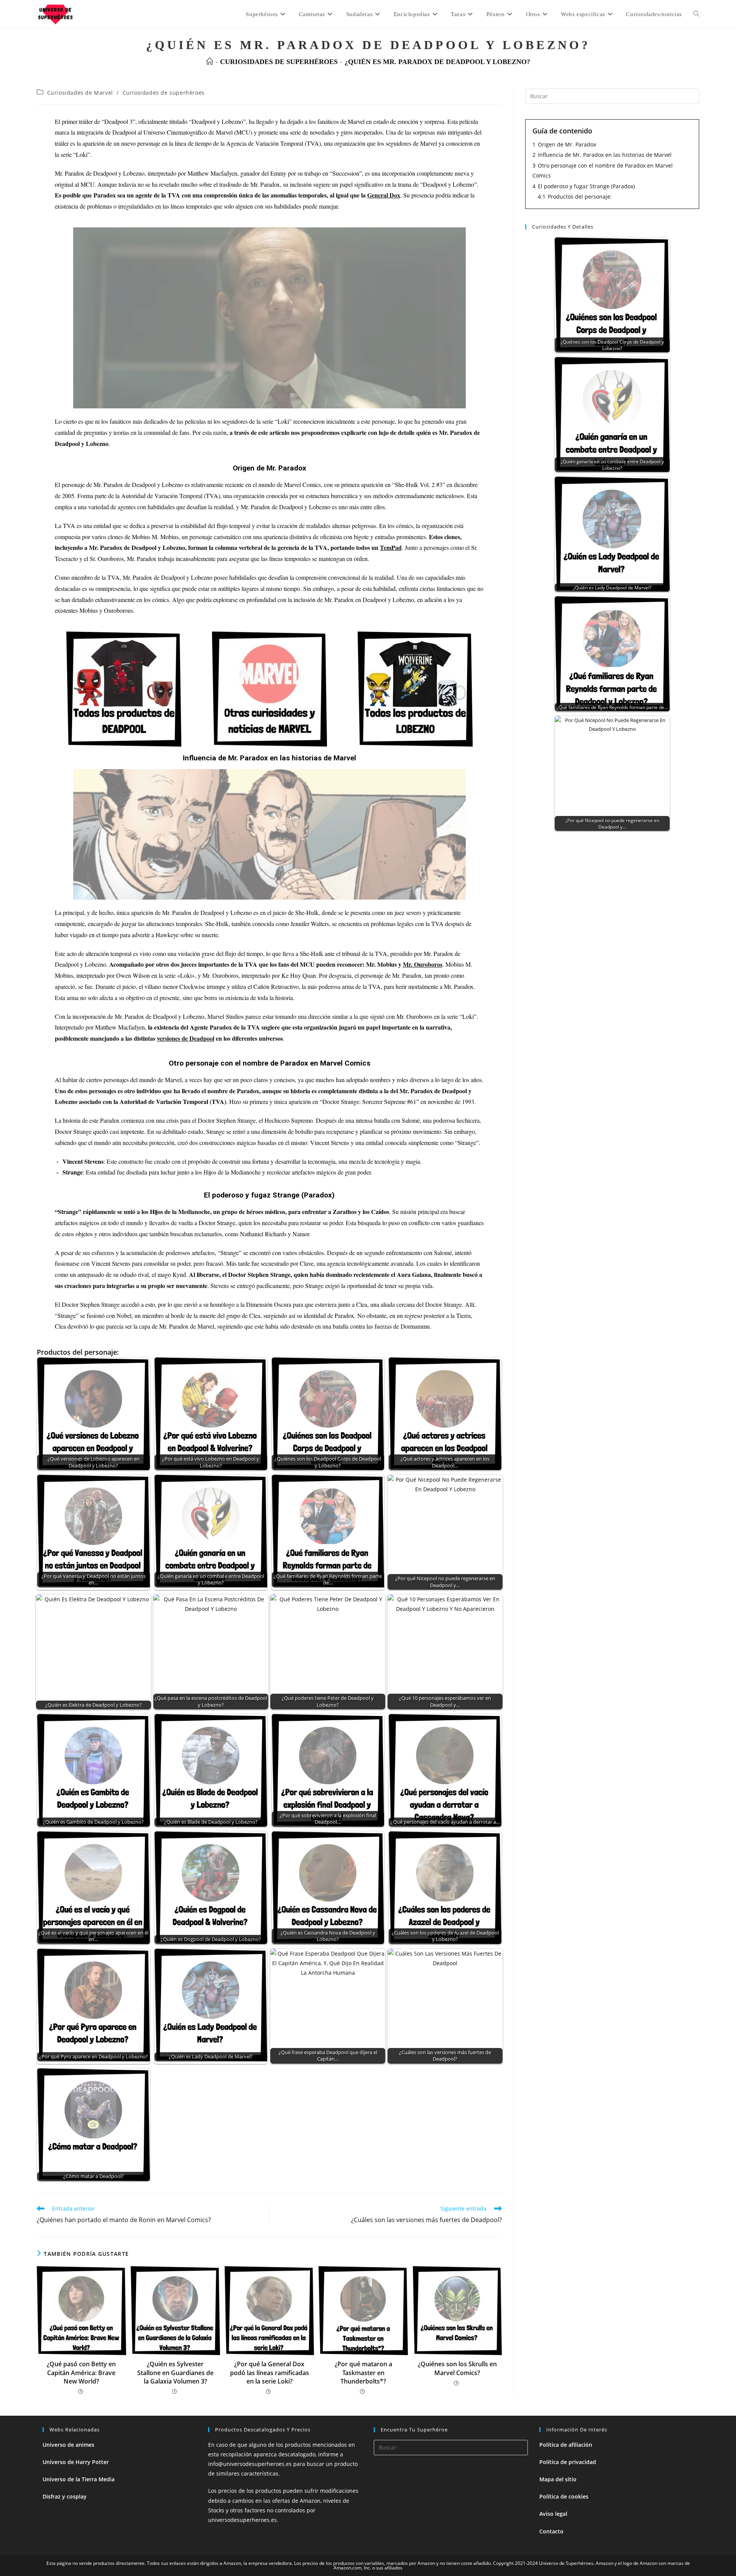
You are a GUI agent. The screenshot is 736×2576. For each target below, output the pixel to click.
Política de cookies (564, 2496)
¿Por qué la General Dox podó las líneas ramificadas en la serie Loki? (269, 2373)
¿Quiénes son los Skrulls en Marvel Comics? (457, 2368)
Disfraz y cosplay (65, 2496)
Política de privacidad (568, 2462)
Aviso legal (553, 2514)
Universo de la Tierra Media (79, 2479)
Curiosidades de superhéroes (164, 93)
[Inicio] (210, 62)
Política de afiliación (566, 2445)
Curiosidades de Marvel (80, 93)
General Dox (384, 195)
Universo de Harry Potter (76, 2462)
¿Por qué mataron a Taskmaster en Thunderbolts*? (363, 2373)
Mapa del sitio (558, 2479)
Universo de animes (68, 2445)
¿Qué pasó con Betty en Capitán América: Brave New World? (81, 2373)
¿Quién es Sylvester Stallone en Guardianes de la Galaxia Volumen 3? (175, 2373)
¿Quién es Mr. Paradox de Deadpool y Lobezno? (437, 62)
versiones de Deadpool (186, 1038)
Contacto (551, 2531)
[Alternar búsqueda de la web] (696, 14)
